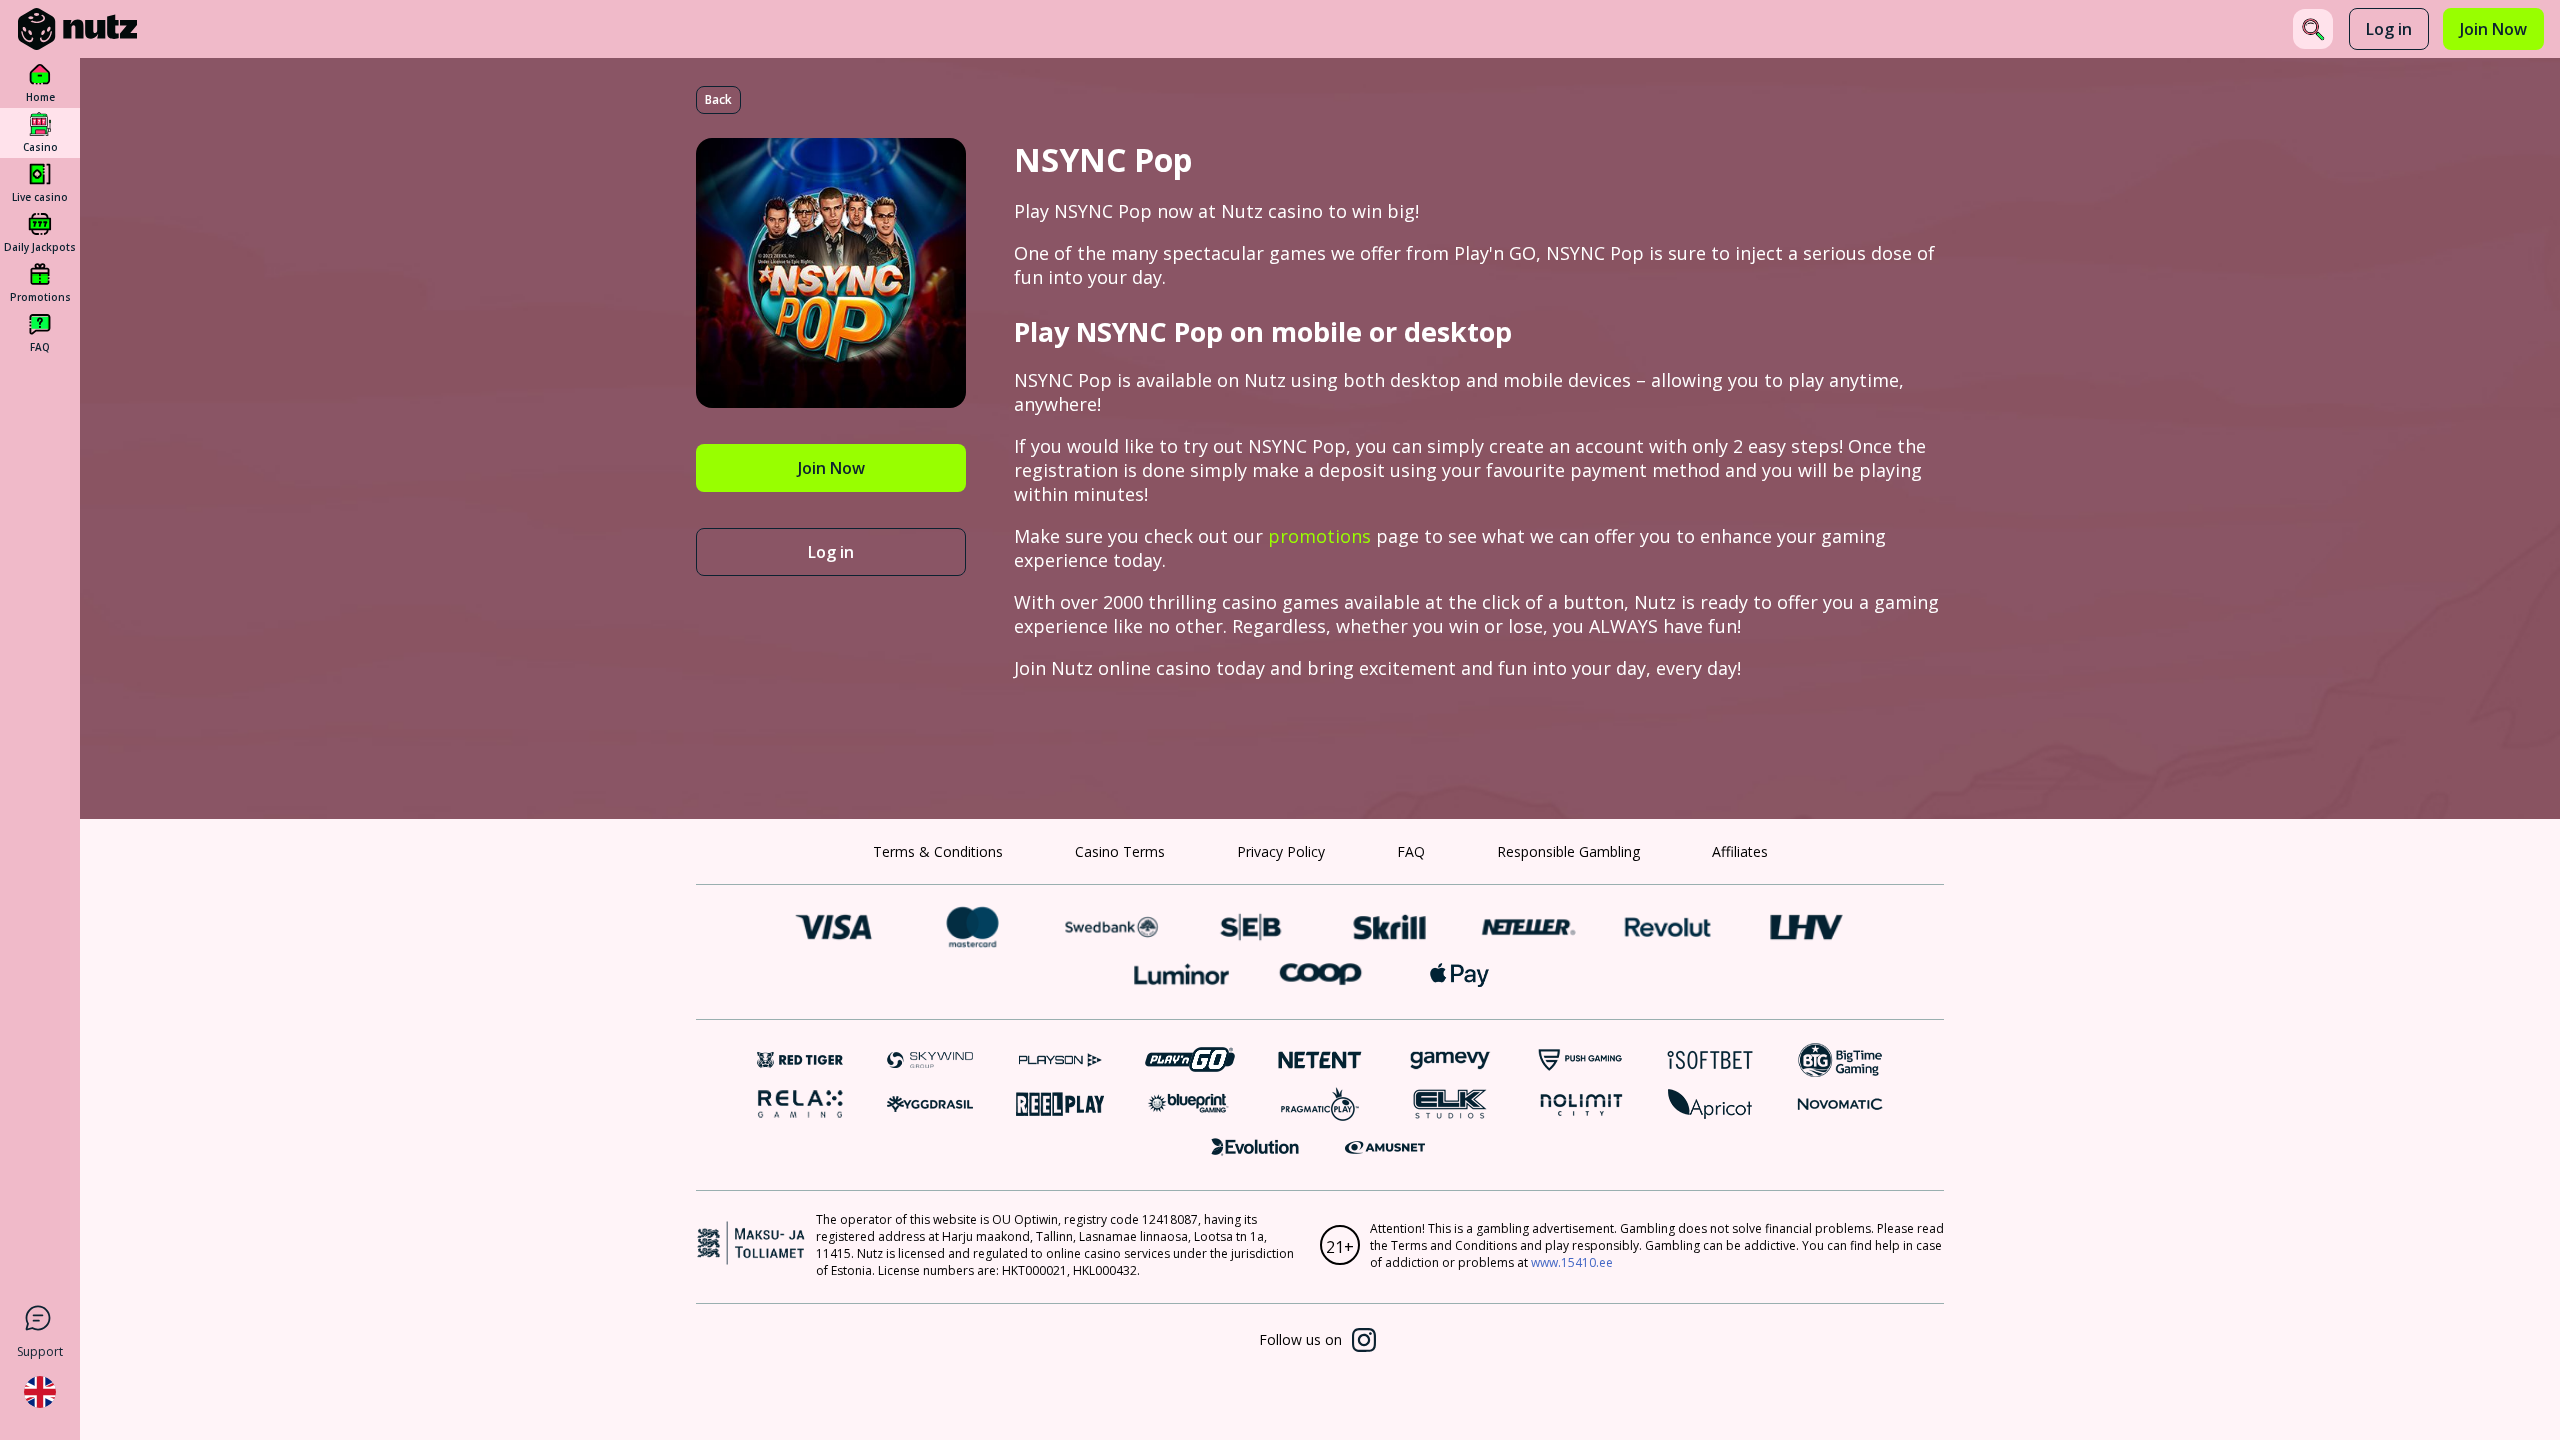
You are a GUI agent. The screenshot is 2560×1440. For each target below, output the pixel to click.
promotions (1319, 536)
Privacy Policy (1281, 851)
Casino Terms (1120, 851)
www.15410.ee (1572, 1262)
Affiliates (1740, 851)
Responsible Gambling (1568, 851)
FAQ (1411, 851)
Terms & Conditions (938, 851)
